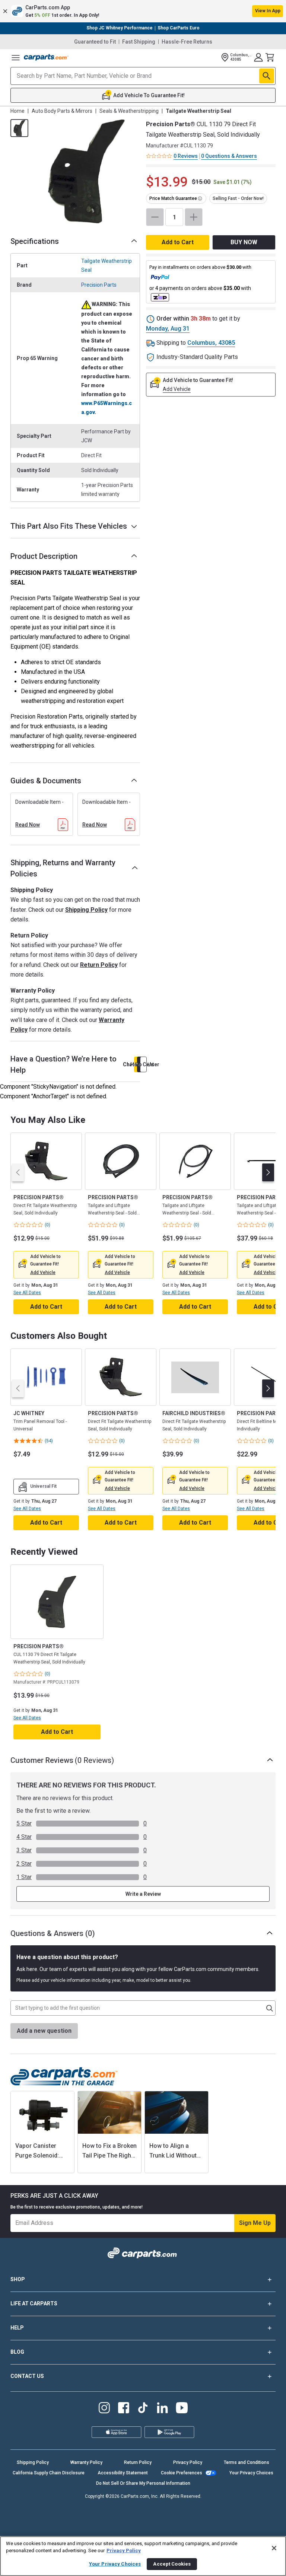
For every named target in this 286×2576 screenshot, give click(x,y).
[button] (143, 11)
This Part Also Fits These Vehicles (69, 526)
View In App (268, 11)
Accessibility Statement (123, 2473)
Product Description (44, 556)
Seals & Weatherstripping (129, 111)
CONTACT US (27, 2376)
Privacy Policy (188, 2462)
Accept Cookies (172, 2564)
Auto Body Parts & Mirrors (62, 111)
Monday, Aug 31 (168, 329)
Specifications (35, 241)
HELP (17, 2328)
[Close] (274, 2548)
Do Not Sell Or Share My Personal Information (143, 2483)
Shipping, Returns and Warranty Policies (63, 868)
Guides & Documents (46, 781)
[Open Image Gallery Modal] (86, 171)
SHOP (18, 2279)
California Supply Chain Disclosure (49, 2473)
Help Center (143, 1064)
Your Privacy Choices (251, 2473)
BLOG (17, 2352)
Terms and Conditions (247, 2462)
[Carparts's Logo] (46, 57)
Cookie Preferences (182, 2473)
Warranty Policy (86, 2462)
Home (18, 111)
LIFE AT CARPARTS (34, 2303)
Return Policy (99, 965)
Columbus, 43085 (211, 343)
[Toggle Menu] (16, 57)
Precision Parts (99, 285)
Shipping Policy (86, 910)
